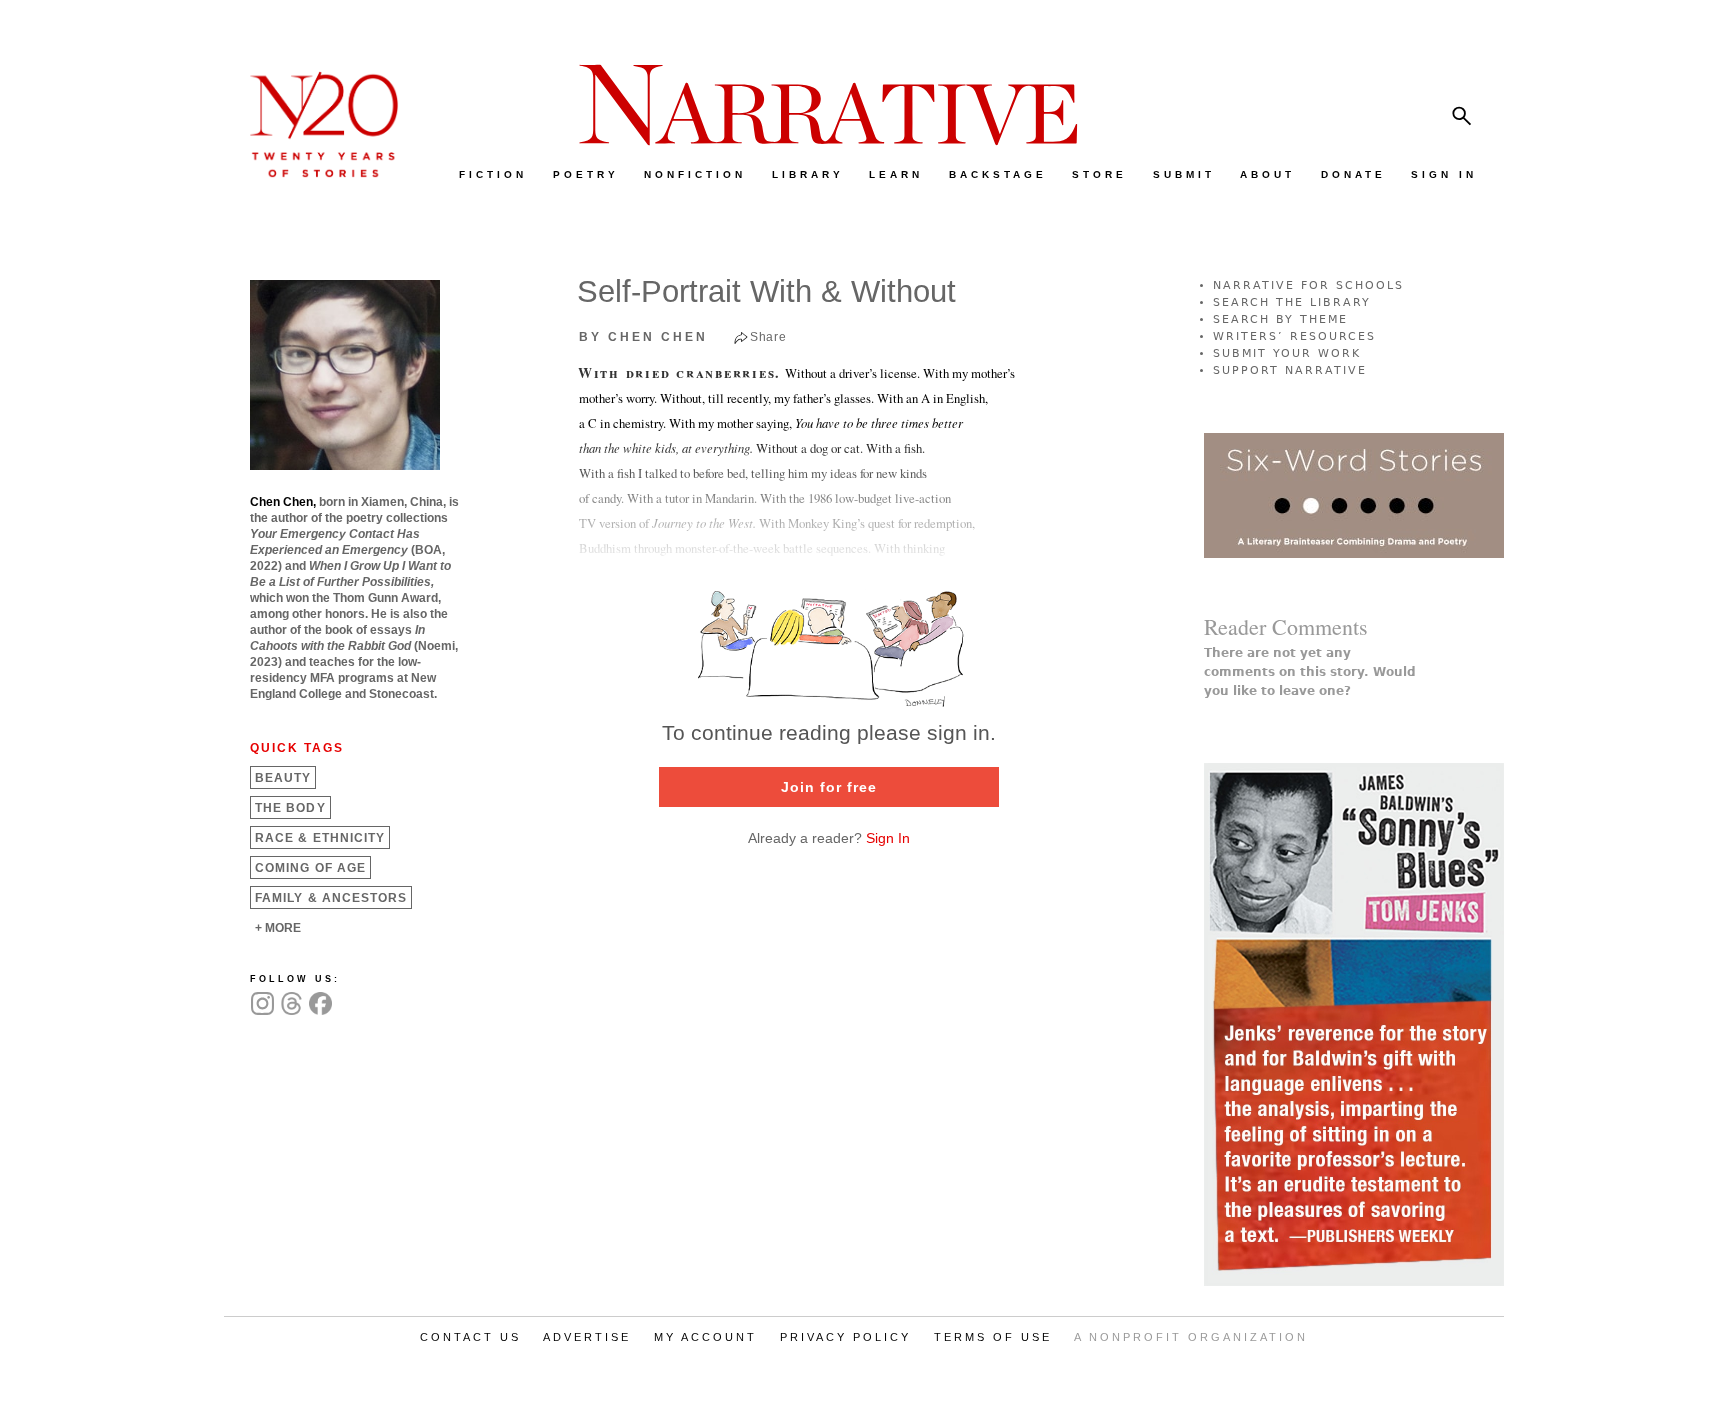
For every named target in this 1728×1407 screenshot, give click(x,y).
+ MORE (278, 928)
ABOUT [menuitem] (1267, 174)
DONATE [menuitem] (1353, 174)
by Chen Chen (643, 337)
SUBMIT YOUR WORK (1287, 353)
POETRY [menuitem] (586, 174)
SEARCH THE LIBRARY (1292, 302)
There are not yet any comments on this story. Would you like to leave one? (1310, 672)
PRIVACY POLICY (845, 1337)
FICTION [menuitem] (493, 174)
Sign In (888, 838)
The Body (290, 808)
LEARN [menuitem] (896, 174)
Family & (331, 898)
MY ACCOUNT (705, 1337)
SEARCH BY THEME (1280, 319)
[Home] (314, 172)
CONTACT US (470, 1337)
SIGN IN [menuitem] (1444, 174)
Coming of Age (310, 868)
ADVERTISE (587, 1337)
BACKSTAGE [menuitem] (998, 174)
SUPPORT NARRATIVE (1290, 370)
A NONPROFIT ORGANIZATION (1191, 1337)
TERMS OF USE (993, 1337)
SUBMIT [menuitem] (1184, 174)
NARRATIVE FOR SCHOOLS (1308, 285)
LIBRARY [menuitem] (808, 174)
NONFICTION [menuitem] (695, 174)
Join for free (829, 787)
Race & (320, 838)
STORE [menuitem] (1099, 174)
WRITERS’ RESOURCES (1294, 336)
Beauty (283, 778)
